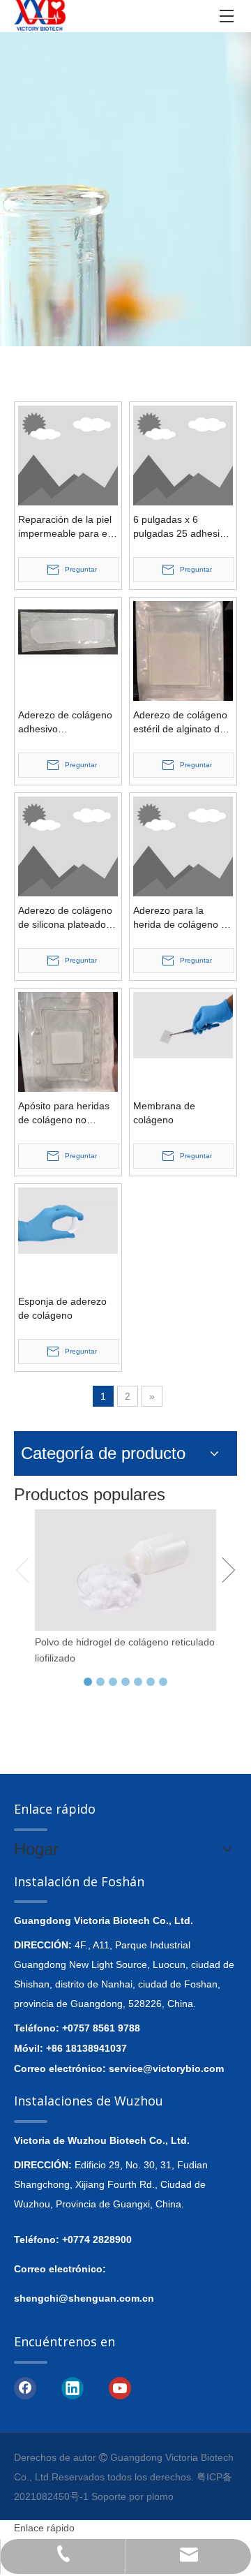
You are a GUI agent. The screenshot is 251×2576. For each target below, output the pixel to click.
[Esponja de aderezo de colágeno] (68, 1220)
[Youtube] (120, 2388)
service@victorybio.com (166, 2068)
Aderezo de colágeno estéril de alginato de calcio (180, 723)
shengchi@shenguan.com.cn (84, 2298)
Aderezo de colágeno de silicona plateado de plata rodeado (65, 918)
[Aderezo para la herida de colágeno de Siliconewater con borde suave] (183, 845)
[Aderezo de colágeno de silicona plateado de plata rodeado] (68, 845)
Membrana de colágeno (164, 1113)
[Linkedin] (73, 2388)
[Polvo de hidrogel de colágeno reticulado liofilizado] (125, 1570)
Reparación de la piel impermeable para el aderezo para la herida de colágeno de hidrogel (68, 527)
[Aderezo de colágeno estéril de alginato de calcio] (183, 650)
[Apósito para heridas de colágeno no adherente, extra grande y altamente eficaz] (68, 1041)
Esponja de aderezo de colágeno (62, 1308)
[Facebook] (25, 2388)
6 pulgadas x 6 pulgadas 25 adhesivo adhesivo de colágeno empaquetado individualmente (182, 527)
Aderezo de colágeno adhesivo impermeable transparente (65, 723)
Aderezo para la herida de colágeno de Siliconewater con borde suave (183, 918)
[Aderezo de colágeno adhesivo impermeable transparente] (68, 631)
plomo (160, 2496)
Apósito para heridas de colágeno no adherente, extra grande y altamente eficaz (64, 1113)
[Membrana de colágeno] (183, 1024)
